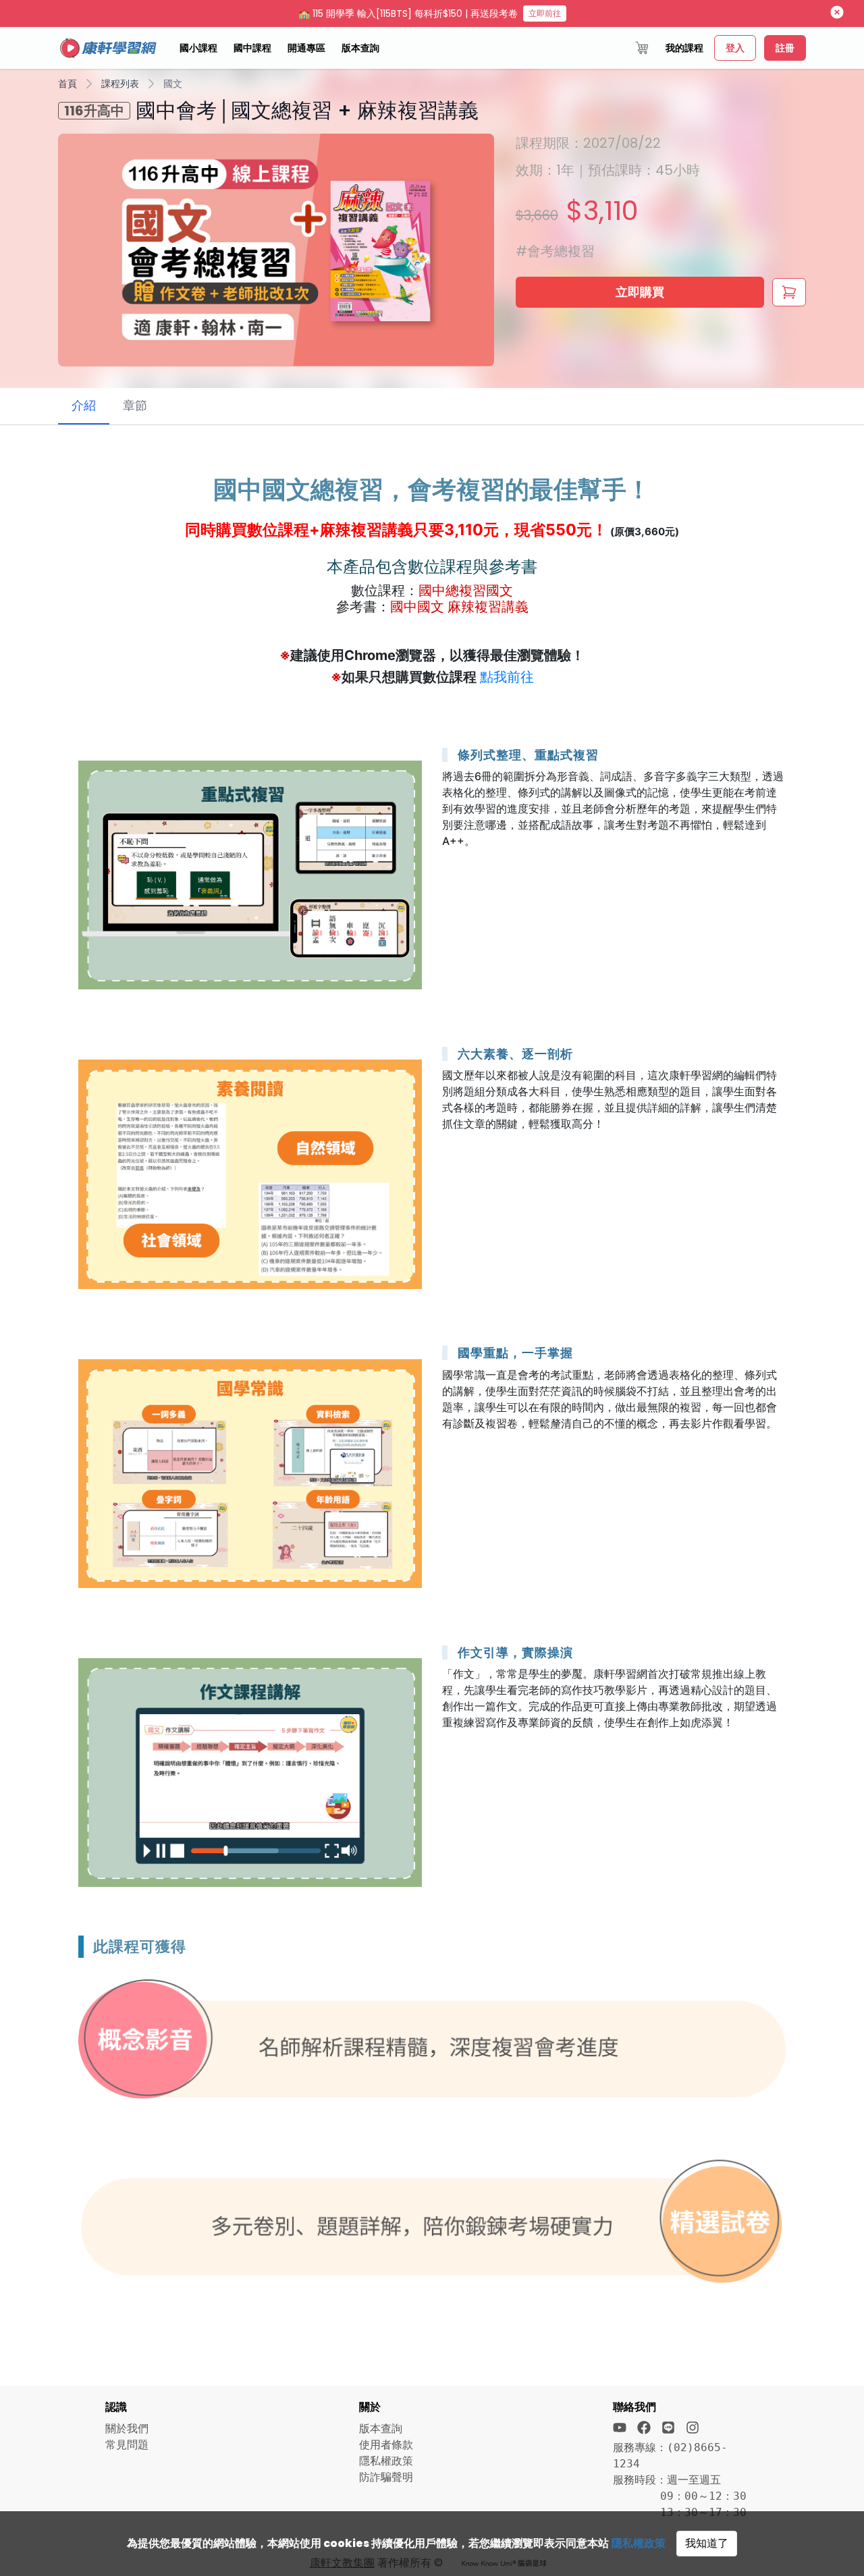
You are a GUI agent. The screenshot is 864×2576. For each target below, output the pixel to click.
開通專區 (306, 48)
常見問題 (127, 2445)
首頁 (67, 84)
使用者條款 (386, 2445)
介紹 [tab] (84, 405)
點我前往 (507, 677)
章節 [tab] (135, 405)
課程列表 (120, 84)
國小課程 (198, 48)
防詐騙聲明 (386, 2477)
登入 (735, 48)
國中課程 (252, 48)
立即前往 (545, 13)
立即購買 (640, 292)
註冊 (785, 48)
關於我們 (127, 2429)
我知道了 (707, 2543)
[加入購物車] (789, 292)
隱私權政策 (639, 2543)
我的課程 (684, 48)
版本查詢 (360, 48)
